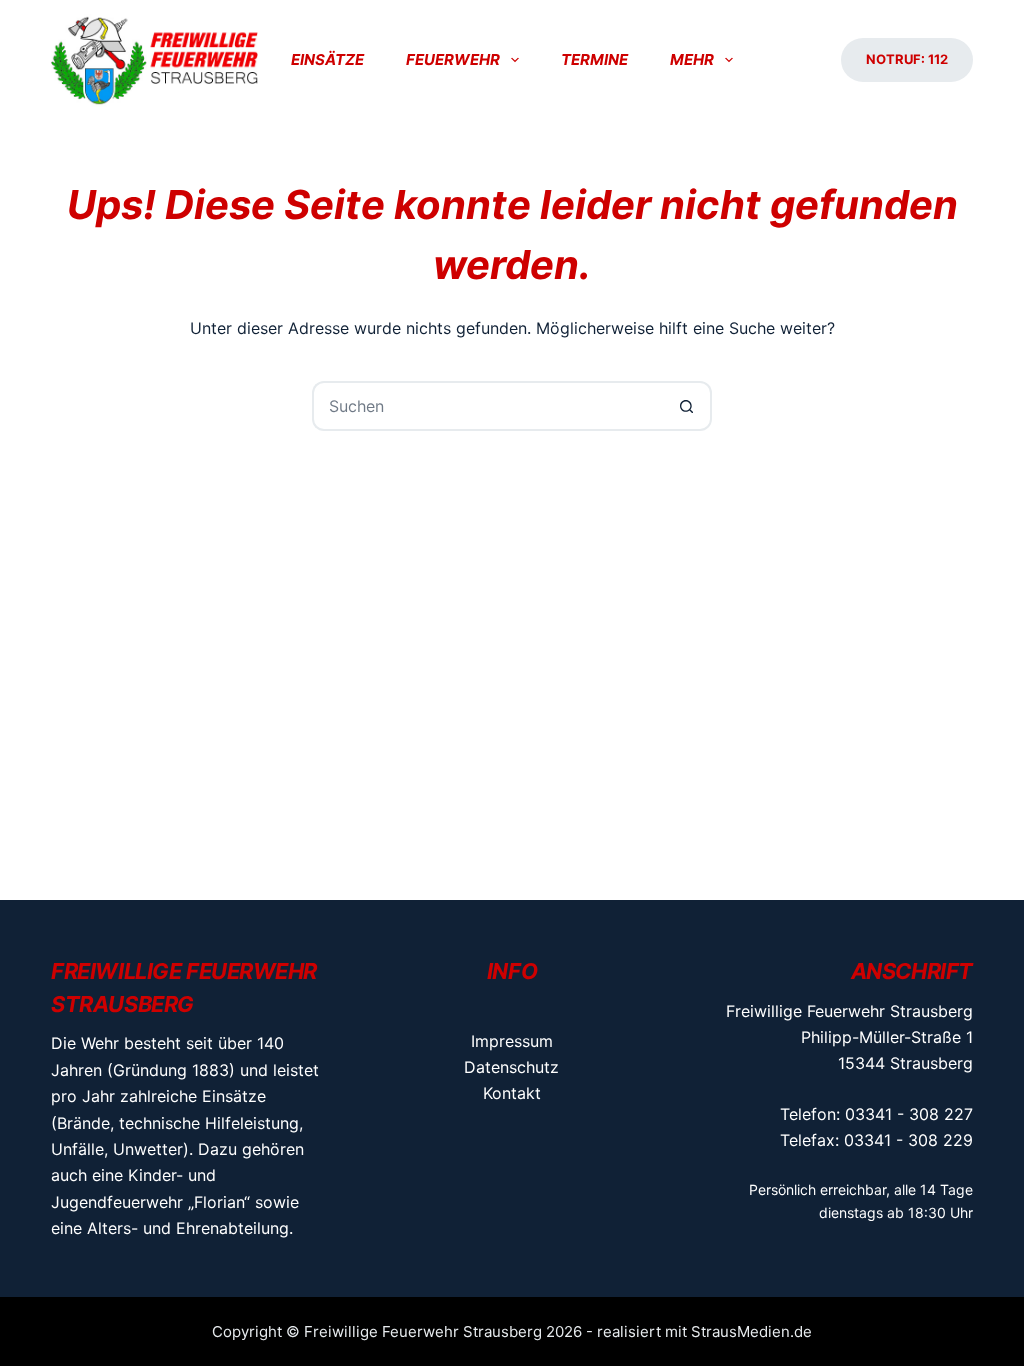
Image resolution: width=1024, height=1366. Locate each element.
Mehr (692, 59)
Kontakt (512, 1093)
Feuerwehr (453, 59)
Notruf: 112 (907, 59)
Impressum (512, 1041)
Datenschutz (511, 1067)
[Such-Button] (687, 406)
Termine (594, 59)
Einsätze (327, 59)
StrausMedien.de (751, 1331)
